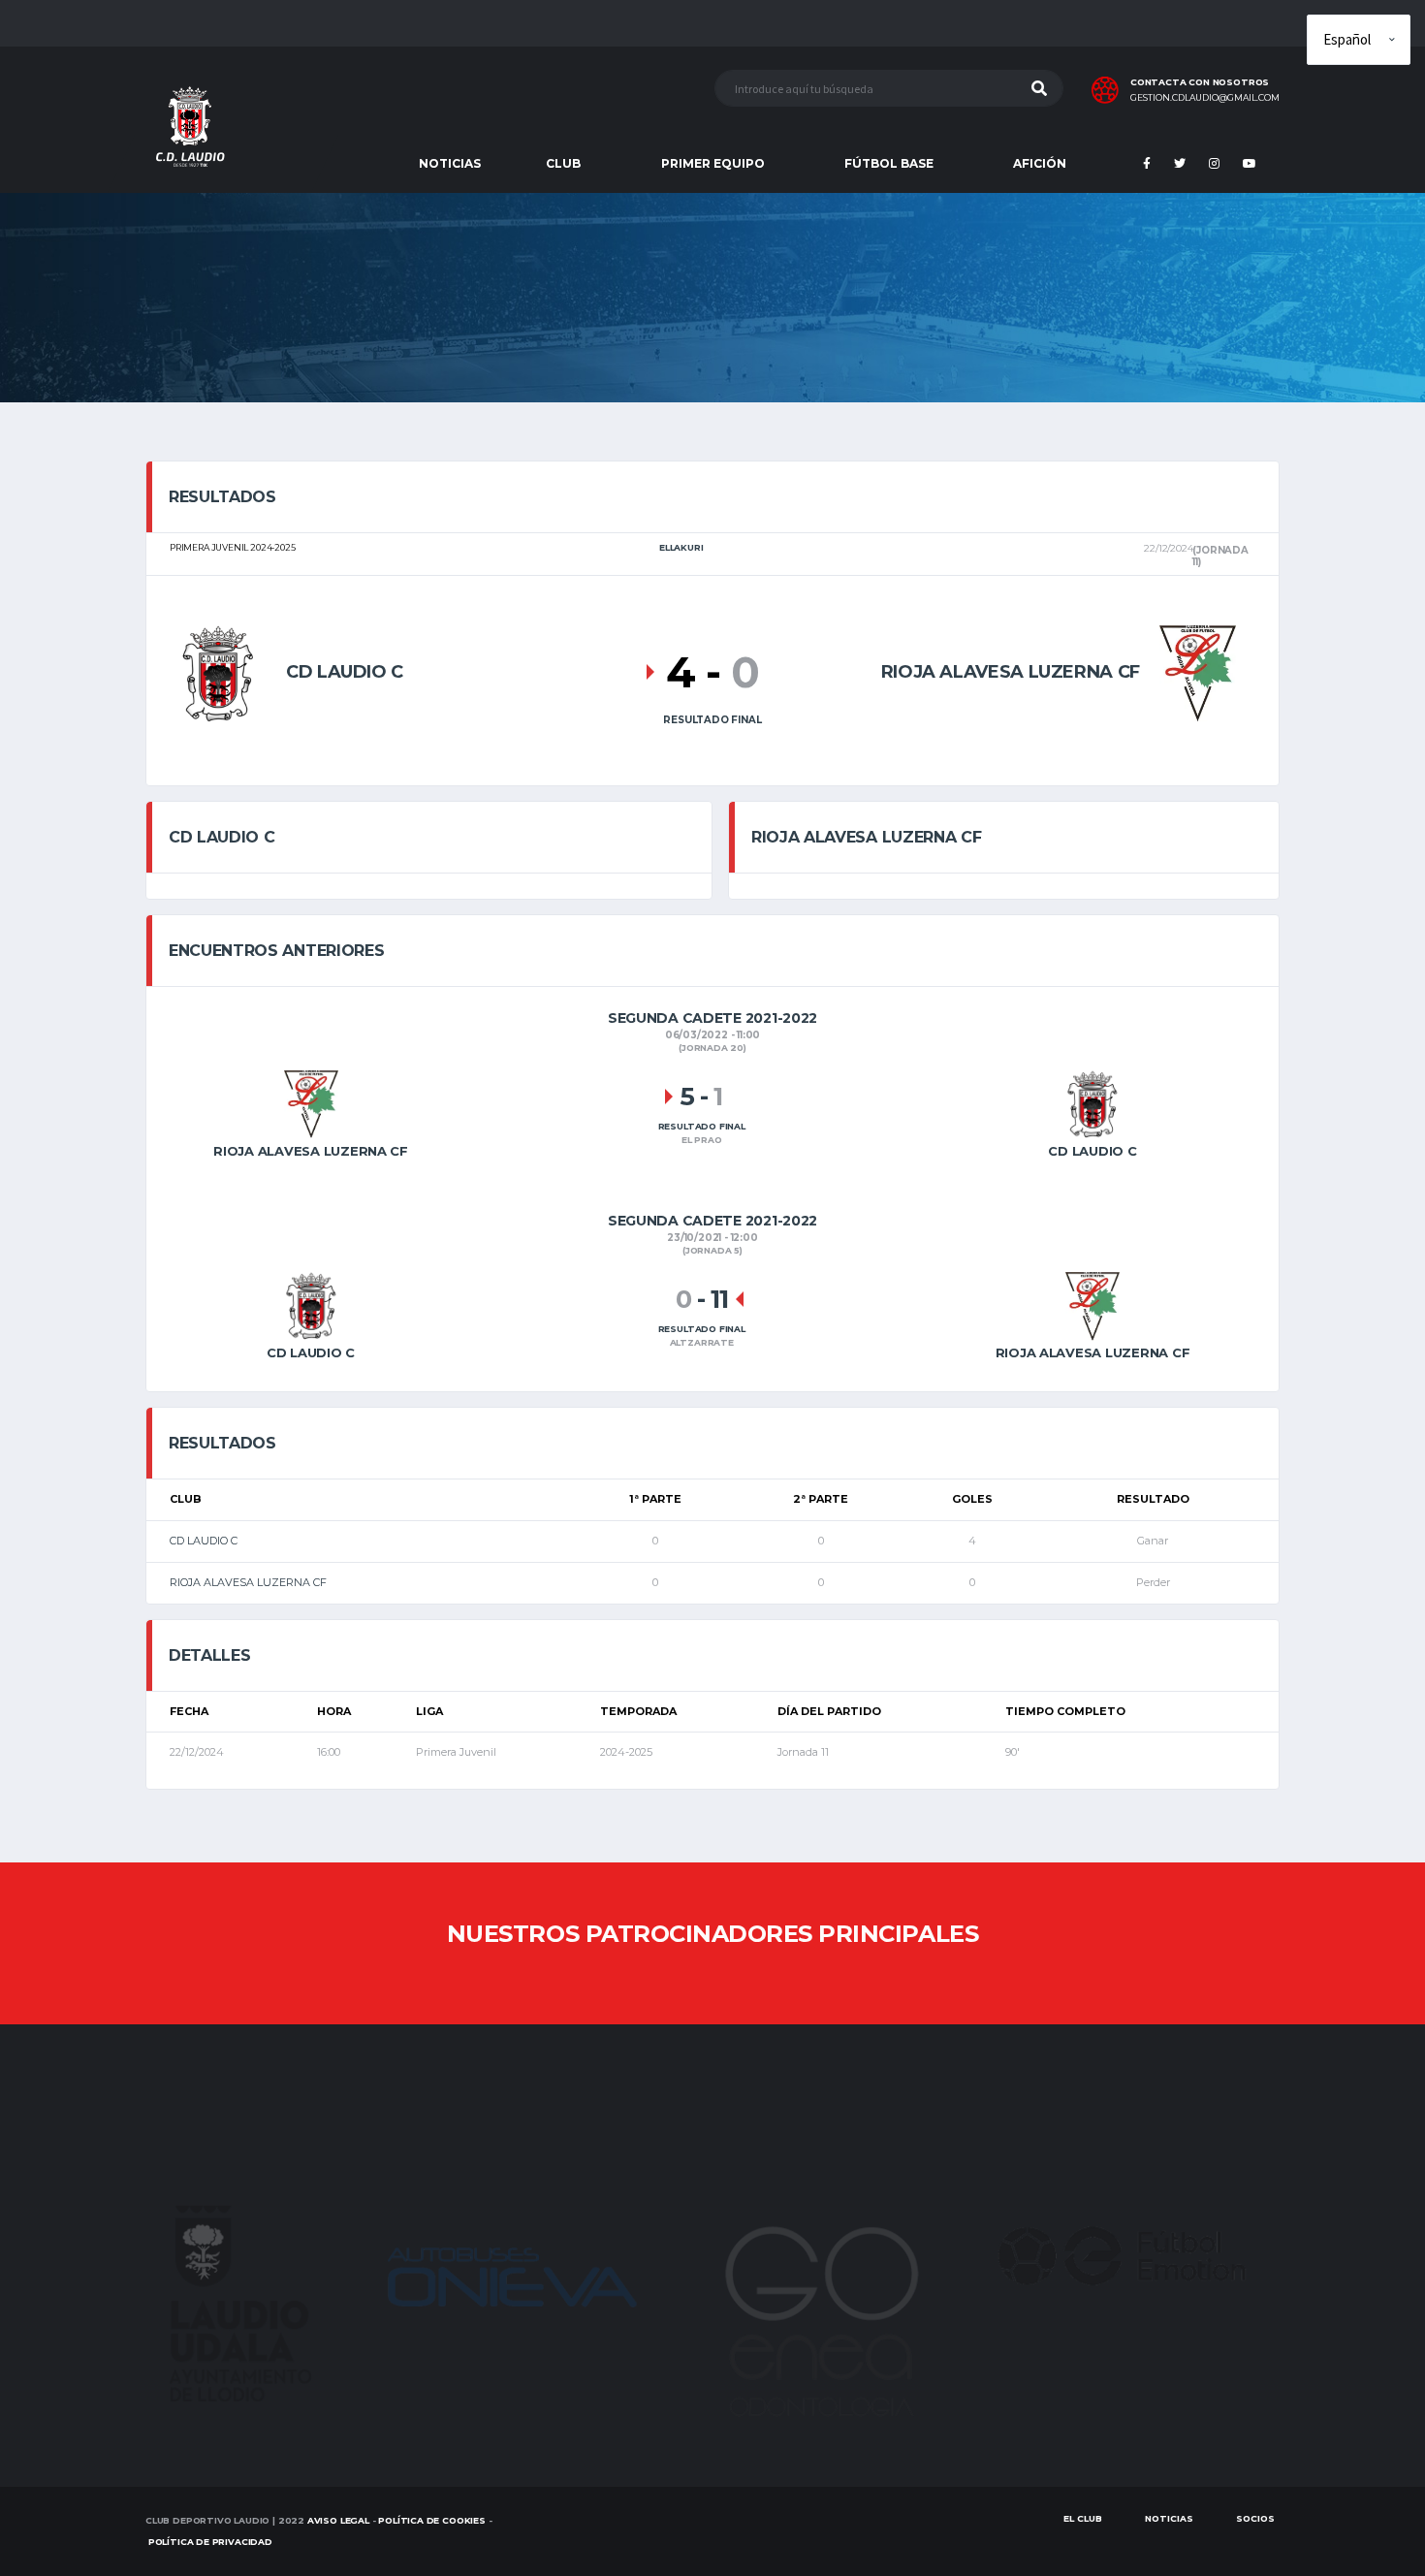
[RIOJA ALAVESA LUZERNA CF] (1198, 671)
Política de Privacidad (210, 2542)
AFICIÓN (1040, 163)
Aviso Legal (338, 2520)
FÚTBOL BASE (889, 163)
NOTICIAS (450, 163)
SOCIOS (1255, 2518)
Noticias (1169, 2518)
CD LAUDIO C (204, 1541)
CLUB (563, 163)
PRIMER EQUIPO (713, 163)
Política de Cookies (432, 2520)
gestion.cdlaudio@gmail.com (1205, 98)
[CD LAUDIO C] (218, 671)
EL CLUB (1083, 2518)
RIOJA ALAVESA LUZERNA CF (248, 1582)
